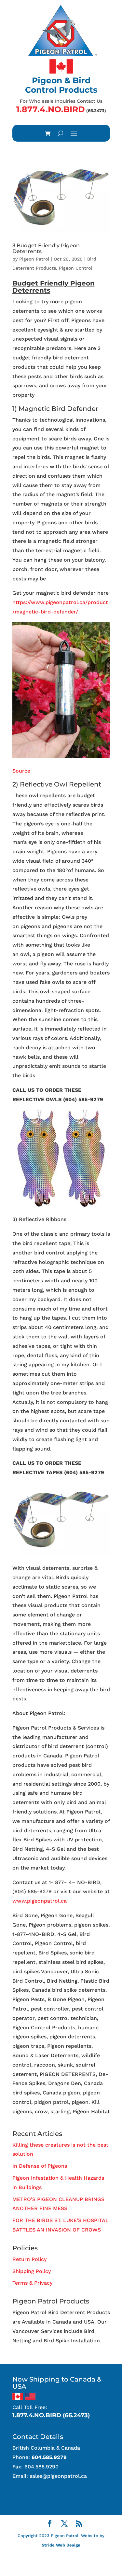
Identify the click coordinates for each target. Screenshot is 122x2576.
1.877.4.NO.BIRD (51, 109)
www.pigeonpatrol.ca (40, 1901)
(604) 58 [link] (74, 1099)
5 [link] (86, 1099)
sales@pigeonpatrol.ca (58, 2476)
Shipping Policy (32, 2271)
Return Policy (29, 2259)
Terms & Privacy (32, 2283)
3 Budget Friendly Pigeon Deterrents (46, 248)
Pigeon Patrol (34, 259)
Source (21, 771)
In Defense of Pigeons (40, 2166)
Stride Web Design (61, 2545)
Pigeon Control (75, 268)
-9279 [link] (95, 1099)
